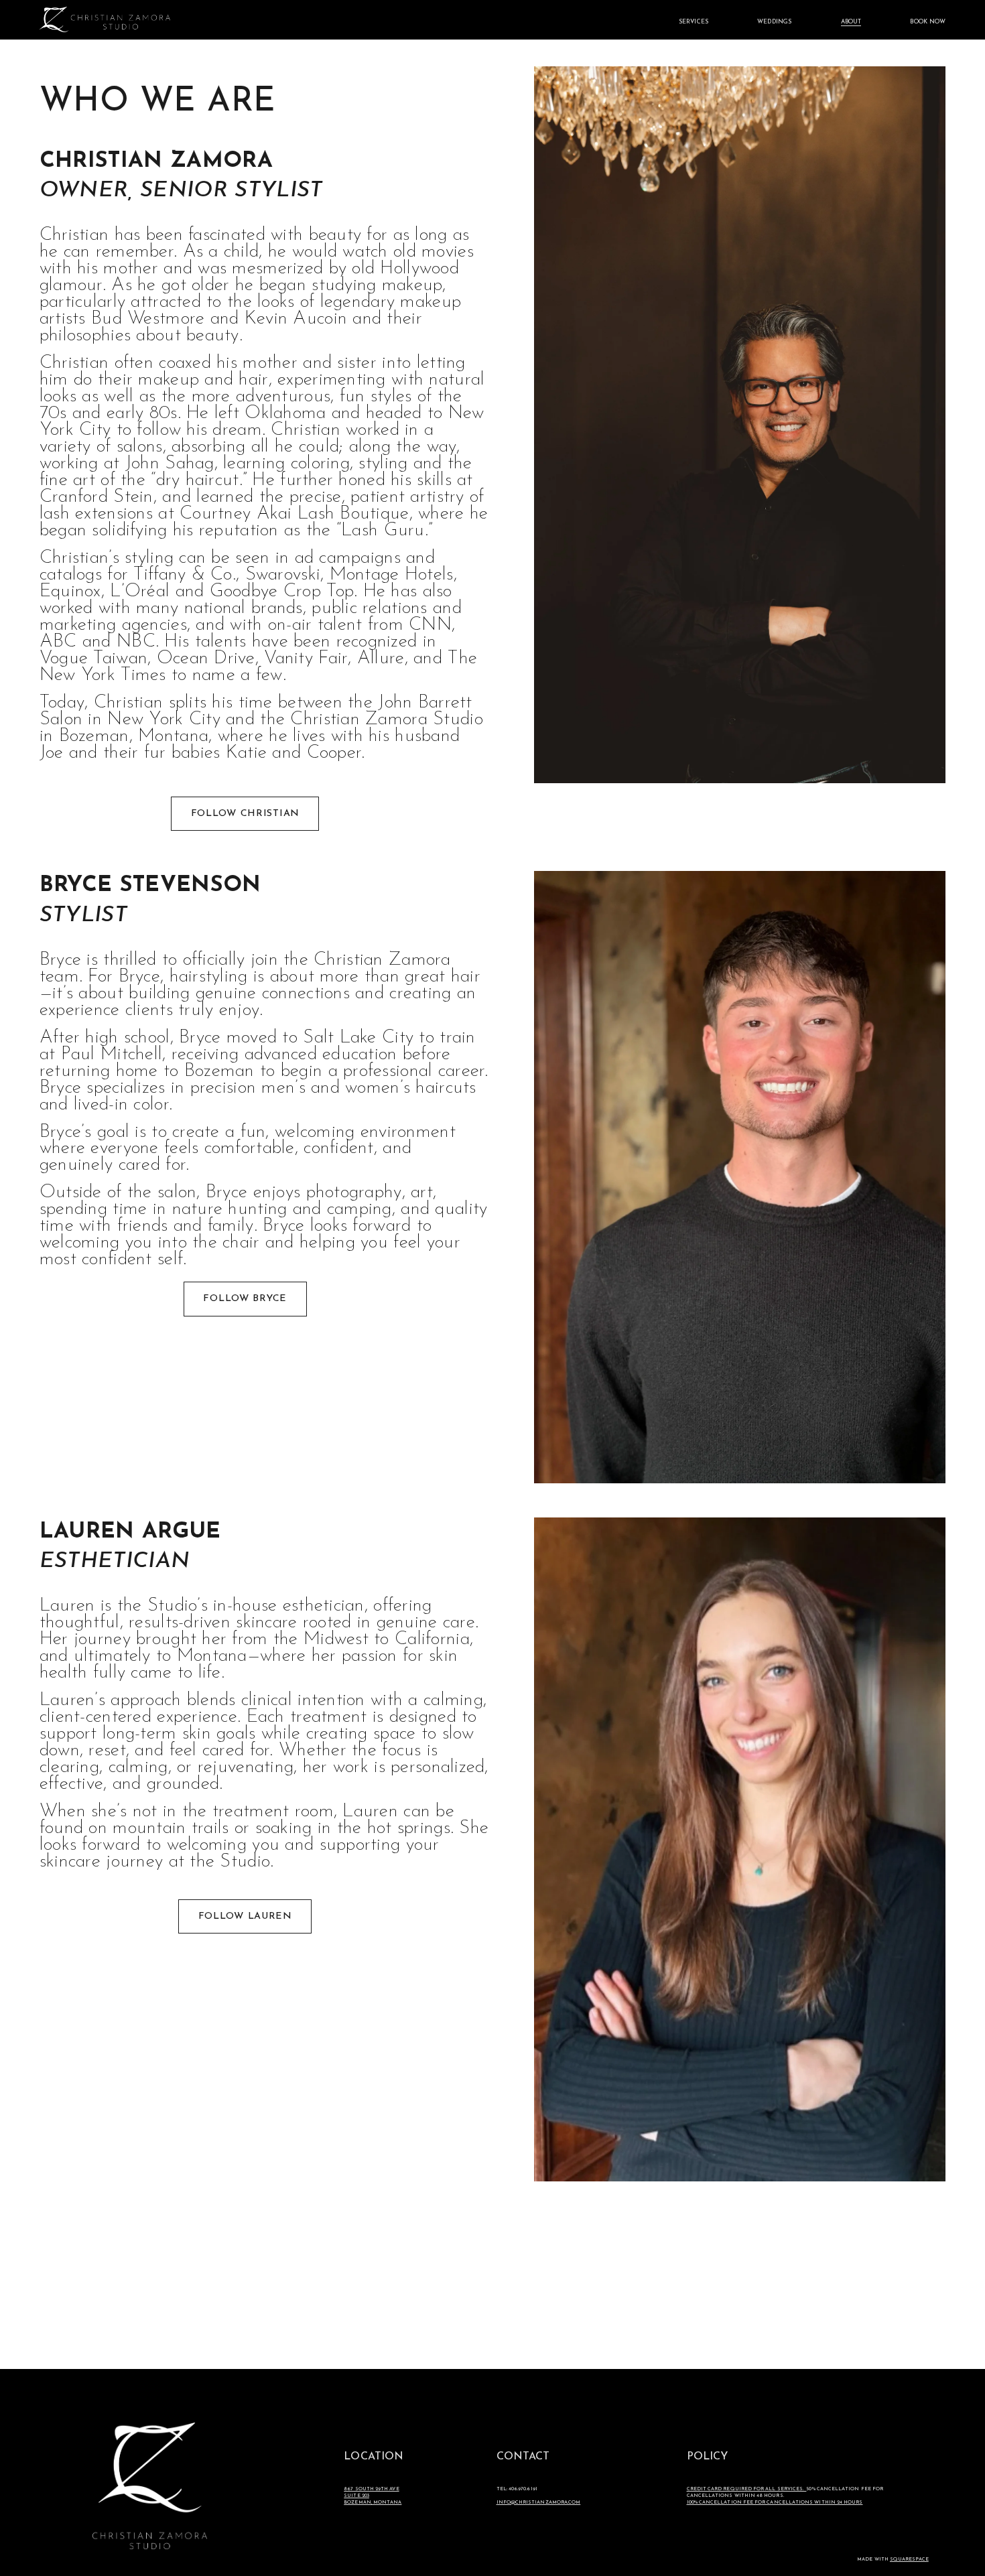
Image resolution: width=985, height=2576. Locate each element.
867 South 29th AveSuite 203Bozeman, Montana (373, 2496)
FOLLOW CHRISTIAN (245, 814)
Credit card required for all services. (747, 2489)
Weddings (774, 22)
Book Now (928, 22)
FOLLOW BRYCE (245, 1299)
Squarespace (909, 2560)
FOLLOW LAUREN (245, 1916)
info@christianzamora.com (539, 2503)
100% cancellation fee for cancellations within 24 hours (775, 2503)
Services (694, 22)
